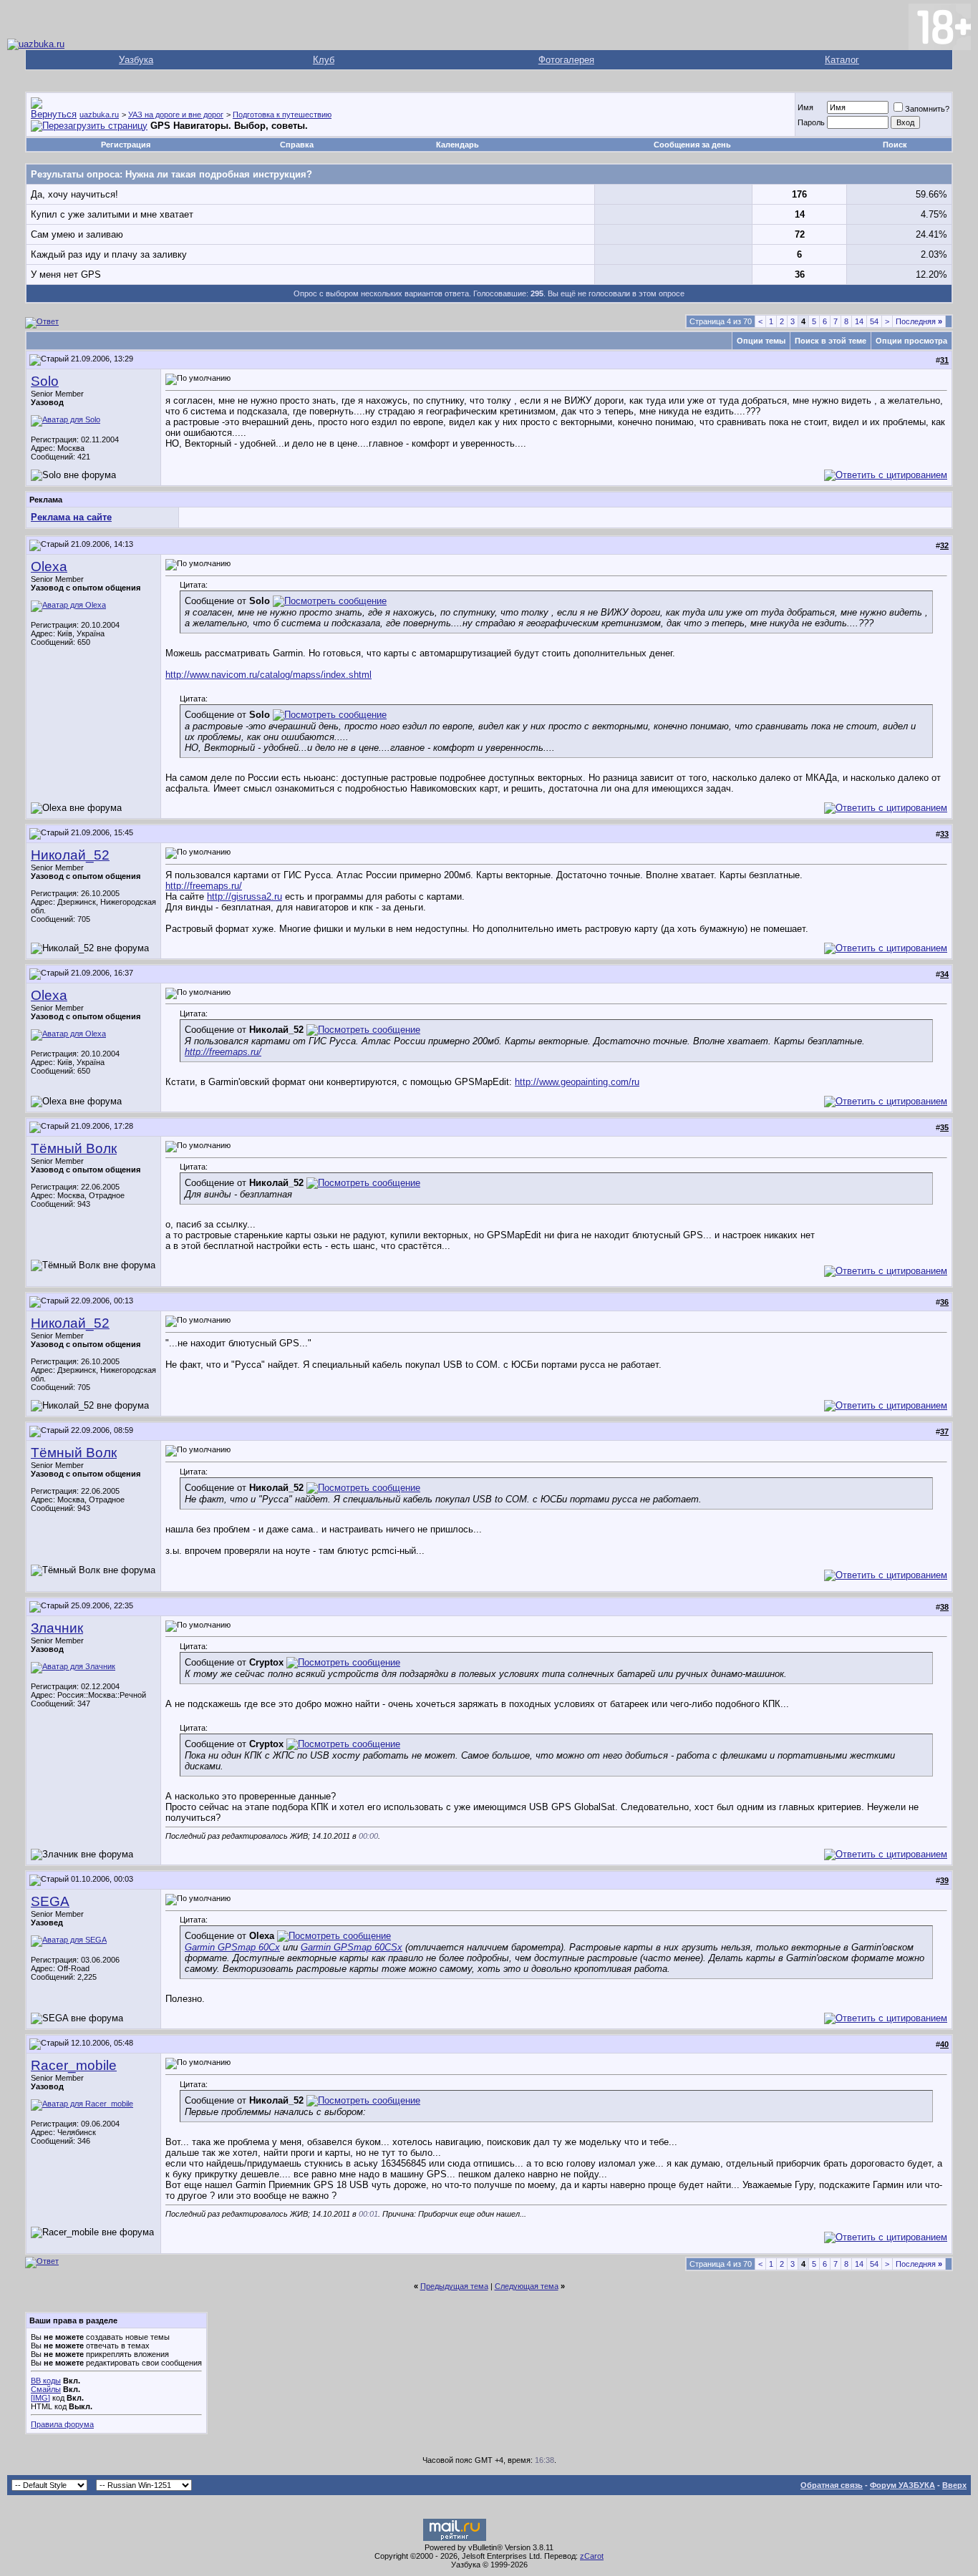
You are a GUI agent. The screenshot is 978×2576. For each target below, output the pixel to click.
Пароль (811, 122)
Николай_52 (70, 855)
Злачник (57, 1628)
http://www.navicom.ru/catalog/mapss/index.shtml (268, 675)
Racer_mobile (74, 2065)
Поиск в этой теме (831, 341)
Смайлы (46, 2389)
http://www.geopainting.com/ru (577, 1082)
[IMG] (40, 2398)
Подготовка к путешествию (282, 115)
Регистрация (126, 145)
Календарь (457, 145)
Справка (297, 145)
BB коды (46, 2381)
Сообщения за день (692, 145)
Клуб (324, 60)
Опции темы (761, 341)
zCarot (592, 2556)
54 (874, 321)
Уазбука (136, 60)
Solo (45, 381)
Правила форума (62, 2424)
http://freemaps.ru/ (204, 886)
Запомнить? (927, 109)
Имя (805, 107)
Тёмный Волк (74, 1148)
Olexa (49, 567)
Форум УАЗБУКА (902, 2485)
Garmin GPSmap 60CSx (352, 1947)
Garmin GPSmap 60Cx (232, 1947)
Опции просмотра (911, 341)
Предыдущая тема (454, 2286)
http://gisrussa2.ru (245, 896)
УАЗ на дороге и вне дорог (176, 115)
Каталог (842, 60)
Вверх (954, 2485)
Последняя (919, 321)
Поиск (895, 145)
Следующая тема (527, 2286)
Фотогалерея (566, 60)
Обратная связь (832, 2485)
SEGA (50, 1901)
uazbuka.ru (99, 115)
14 (859, 321)
